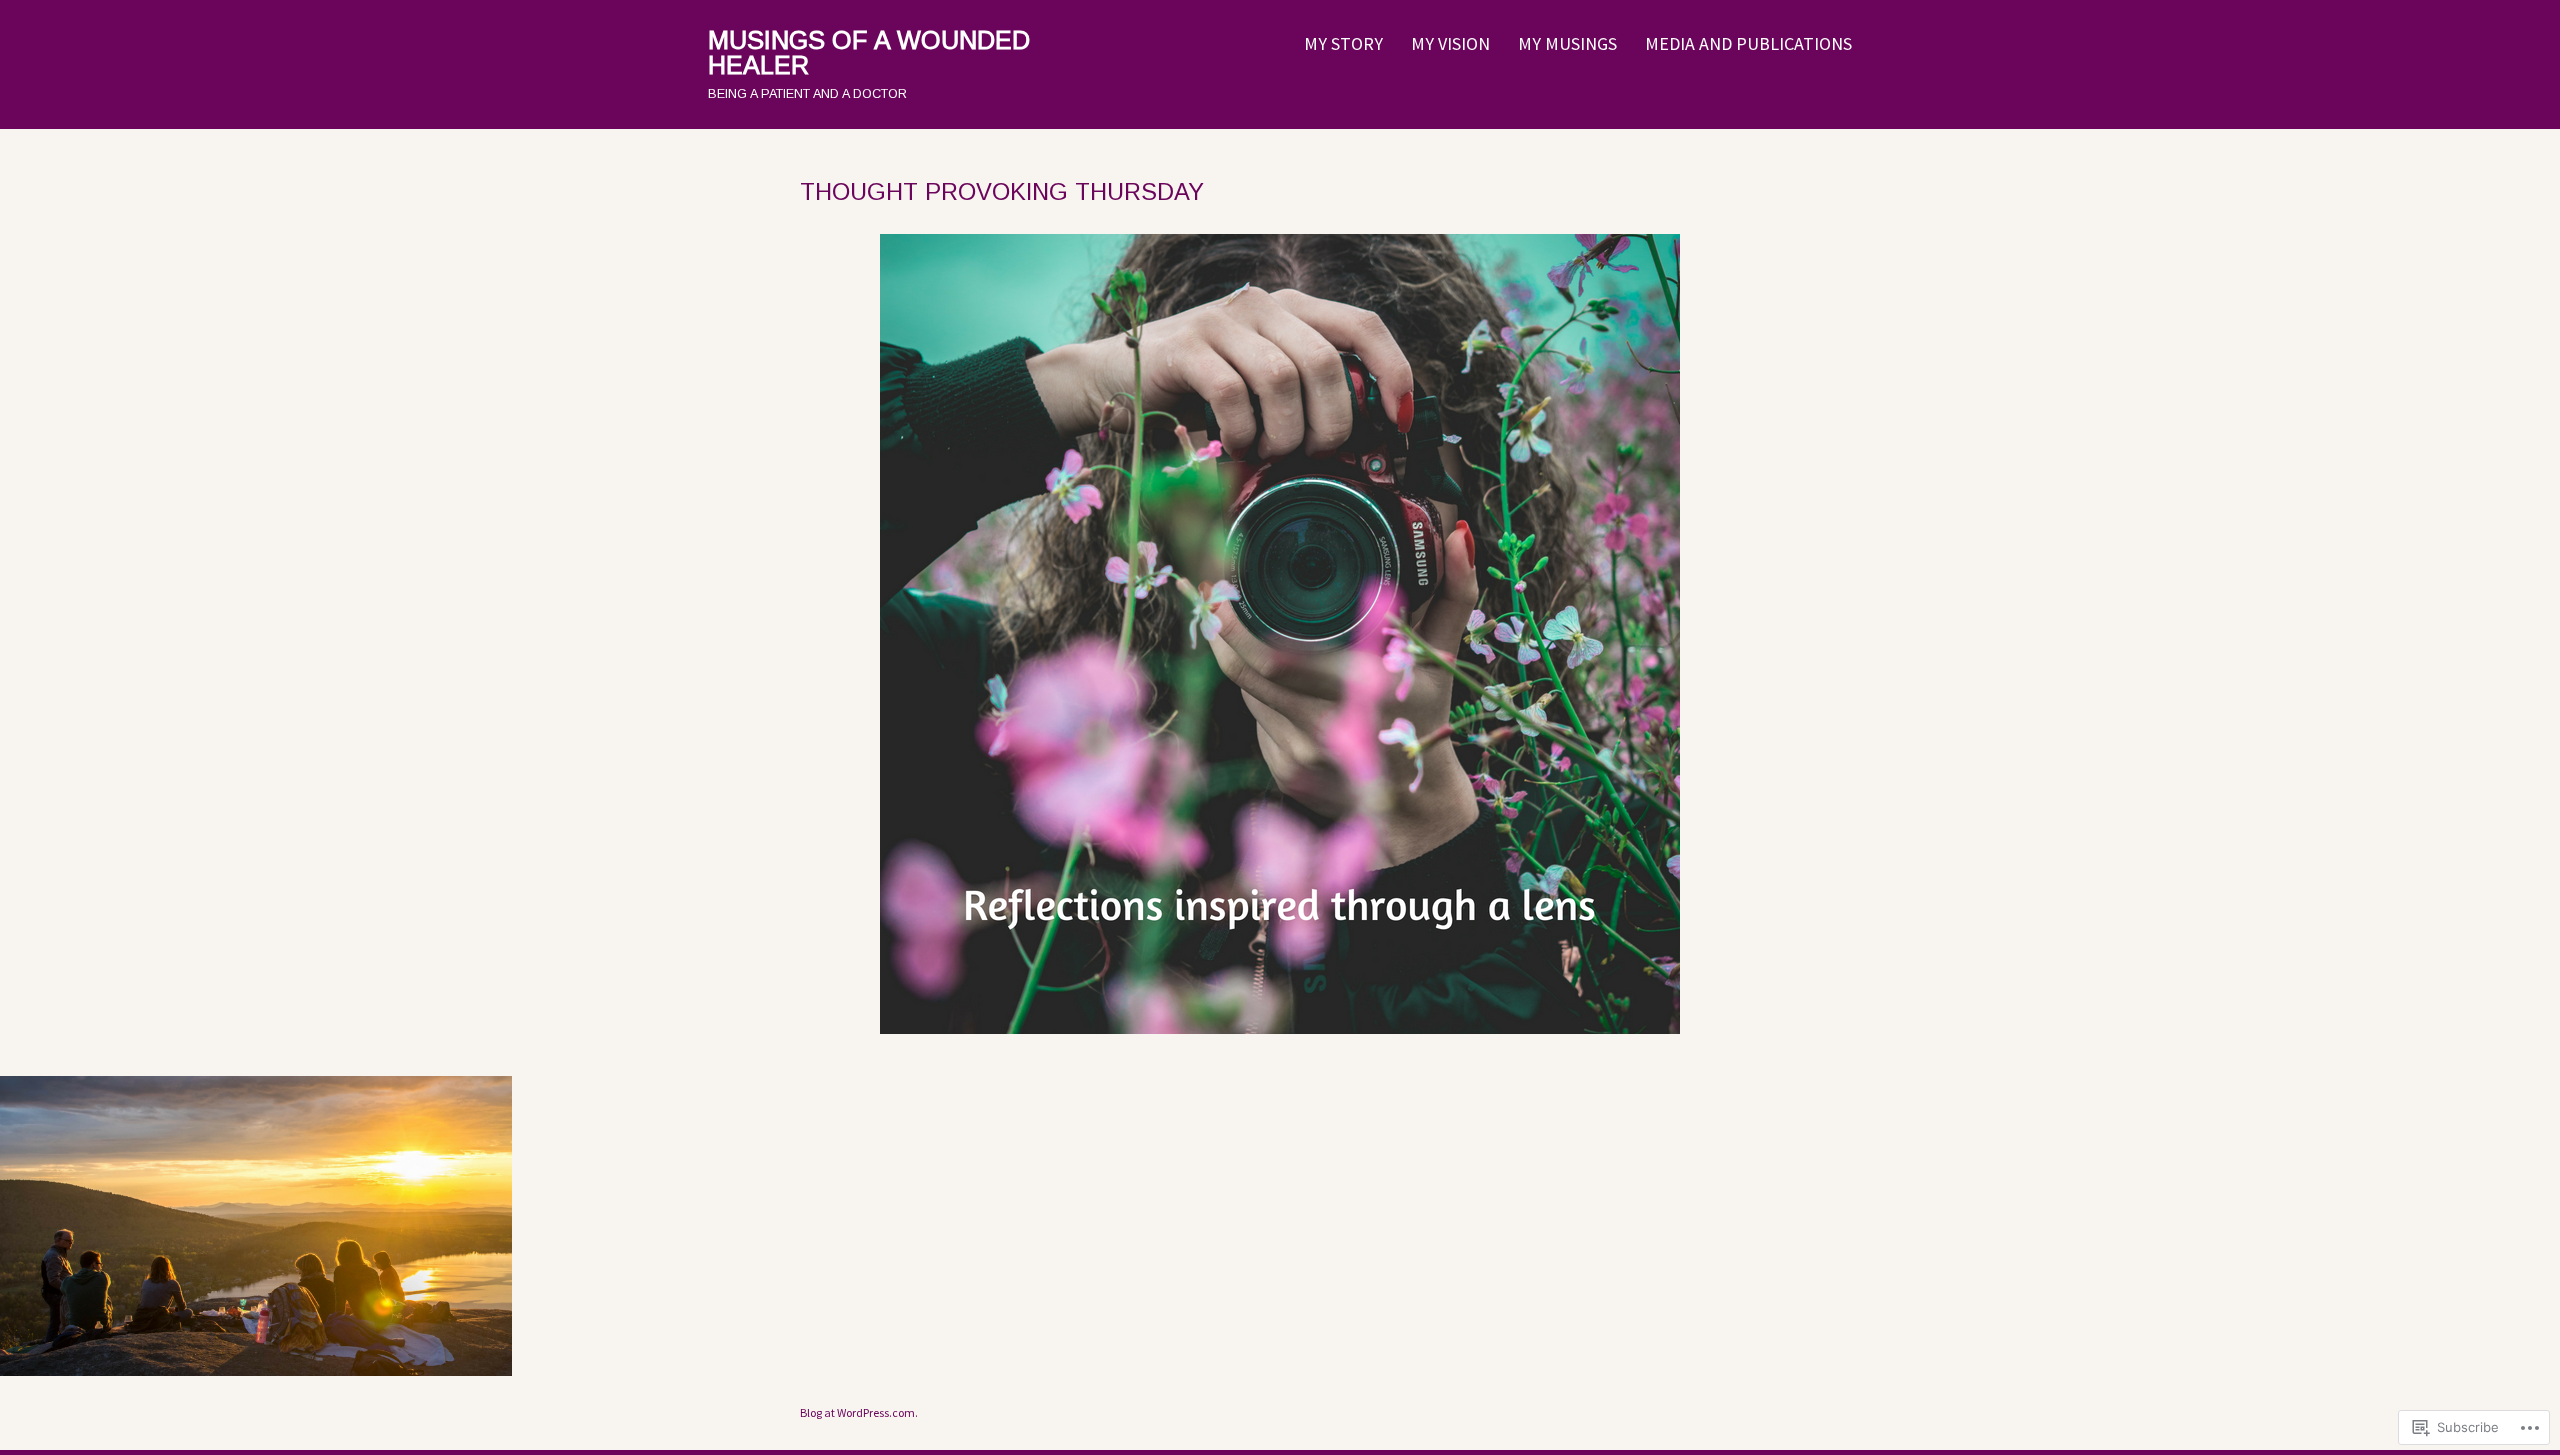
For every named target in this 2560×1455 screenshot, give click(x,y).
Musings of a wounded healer (869, 52)
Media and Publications (1748, 43)
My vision (1450, 43)
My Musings (1567, 43)
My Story (1343, 43)
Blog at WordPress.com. (859, 1412)
